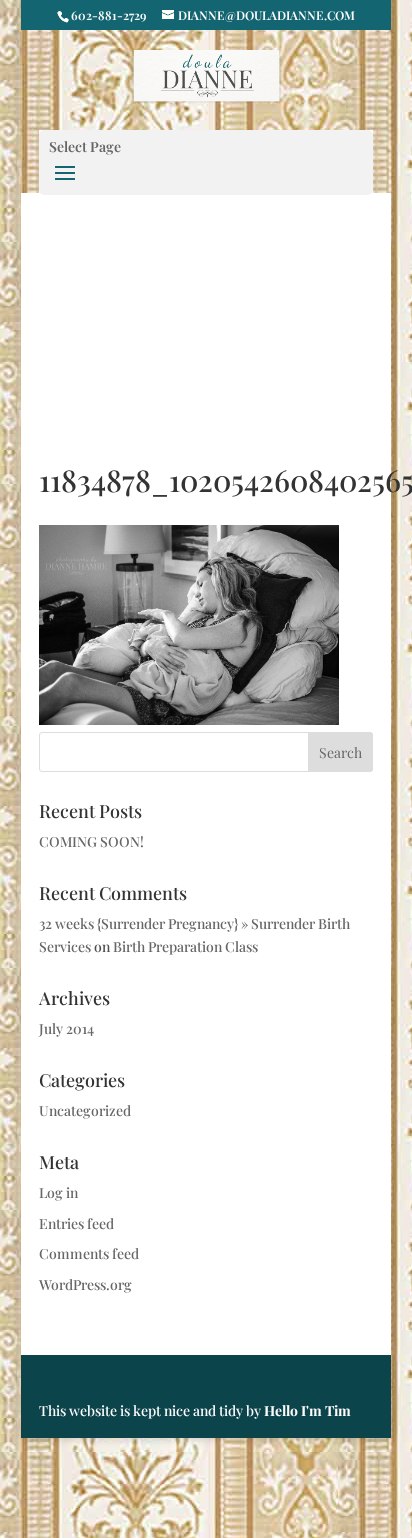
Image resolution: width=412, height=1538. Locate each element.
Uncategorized (85, 1110)
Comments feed (89, 1253)
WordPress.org (85, 1284)
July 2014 (66, 1028)
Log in (58, 1192)
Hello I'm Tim (307, 1410)
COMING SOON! (91, 841)
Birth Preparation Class (185, 946)
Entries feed (76, 1223)
